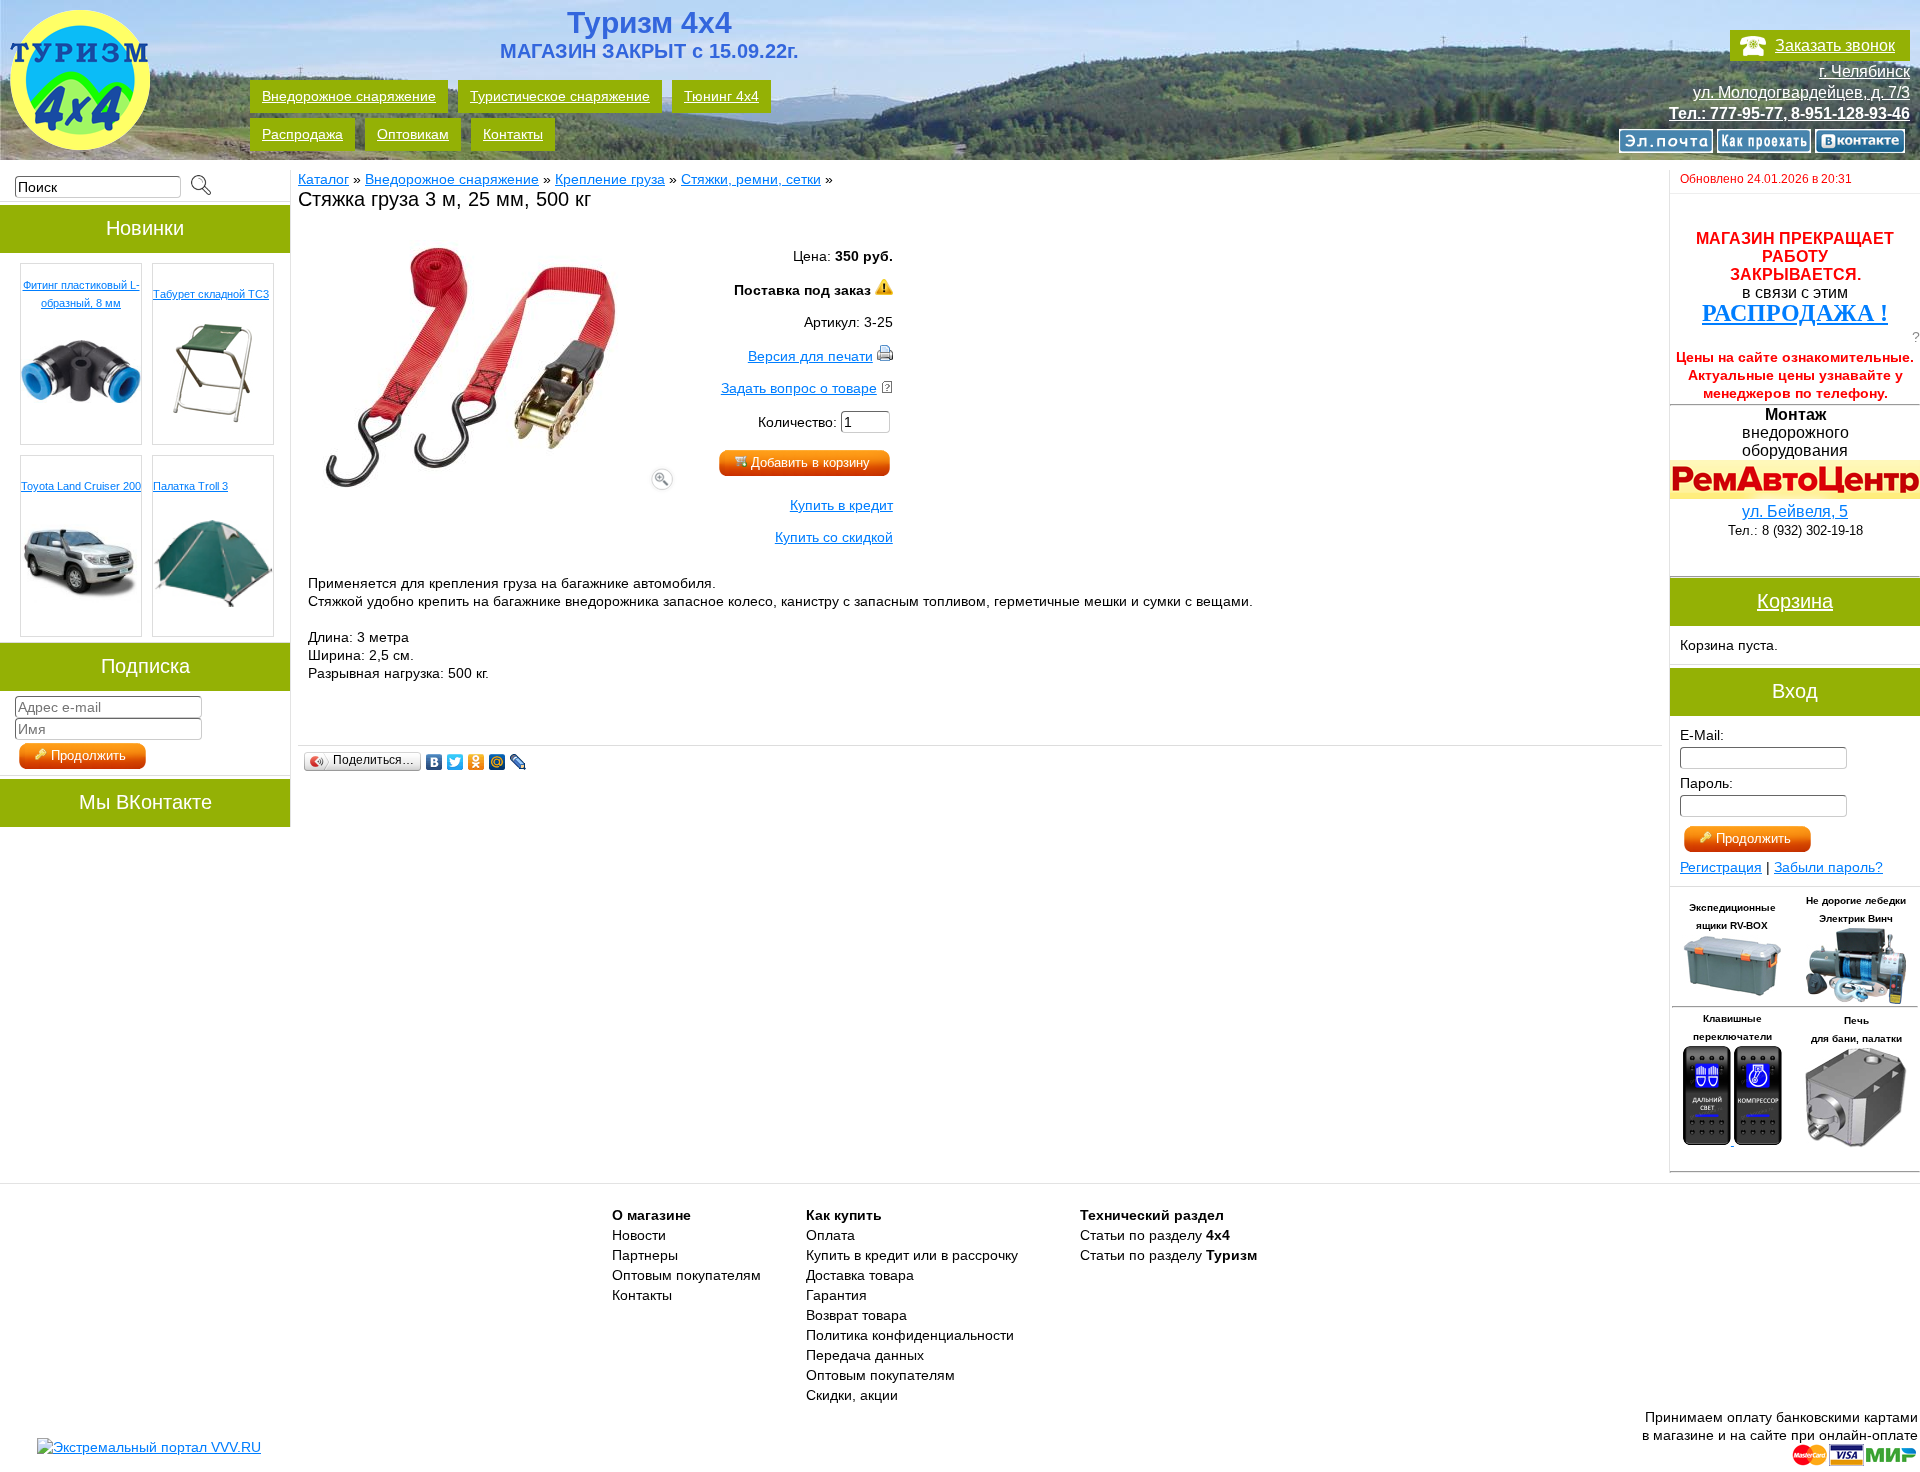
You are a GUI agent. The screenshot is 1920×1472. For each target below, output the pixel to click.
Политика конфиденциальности (910, 1335)
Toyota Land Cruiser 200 (81, 486)
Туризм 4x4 (649, 36)
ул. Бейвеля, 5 (1795, 511)
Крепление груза (610, 179)
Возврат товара (856, 1315)
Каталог (323, 179)
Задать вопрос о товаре (799, 388)
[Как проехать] (1771, 142)
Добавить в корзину (808, 462)
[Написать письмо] (1673, 142)
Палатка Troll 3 (190, 486)
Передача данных (865, 1355)
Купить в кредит (841, 505)
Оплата (830, 1235)
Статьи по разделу (1155, 1235)
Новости (639, 1235)
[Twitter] (455, 762)
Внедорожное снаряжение (452, 179)
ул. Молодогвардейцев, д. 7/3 (1801, 92)
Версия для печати (810, 356)
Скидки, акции (852, 1395)
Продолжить (86, 755)
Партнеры (645, 1255)
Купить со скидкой (834, 537)
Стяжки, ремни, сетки (751, 179)
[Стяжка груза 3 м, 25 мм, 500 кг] (487, 489)
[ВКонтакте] (434, 762)
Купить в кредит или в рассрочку (912, 1255)
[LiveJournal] (518, 762)
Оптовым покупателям (686, 1275)
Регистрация (1721, 867)
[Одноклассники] (476, 762)
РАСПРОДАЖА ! (1795, 313)
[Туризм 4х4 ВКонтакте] (1865, 142)
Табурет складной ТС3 (211, 294)
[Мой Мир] (497, 762)
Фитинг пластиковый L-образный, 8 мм (81, 294)
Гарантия (836, 1295)
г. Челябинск (1864, 71)
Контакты (642, 1295)
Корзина (1795, 601)
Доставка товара (860, 1275)
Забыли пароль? (1828, 867)
